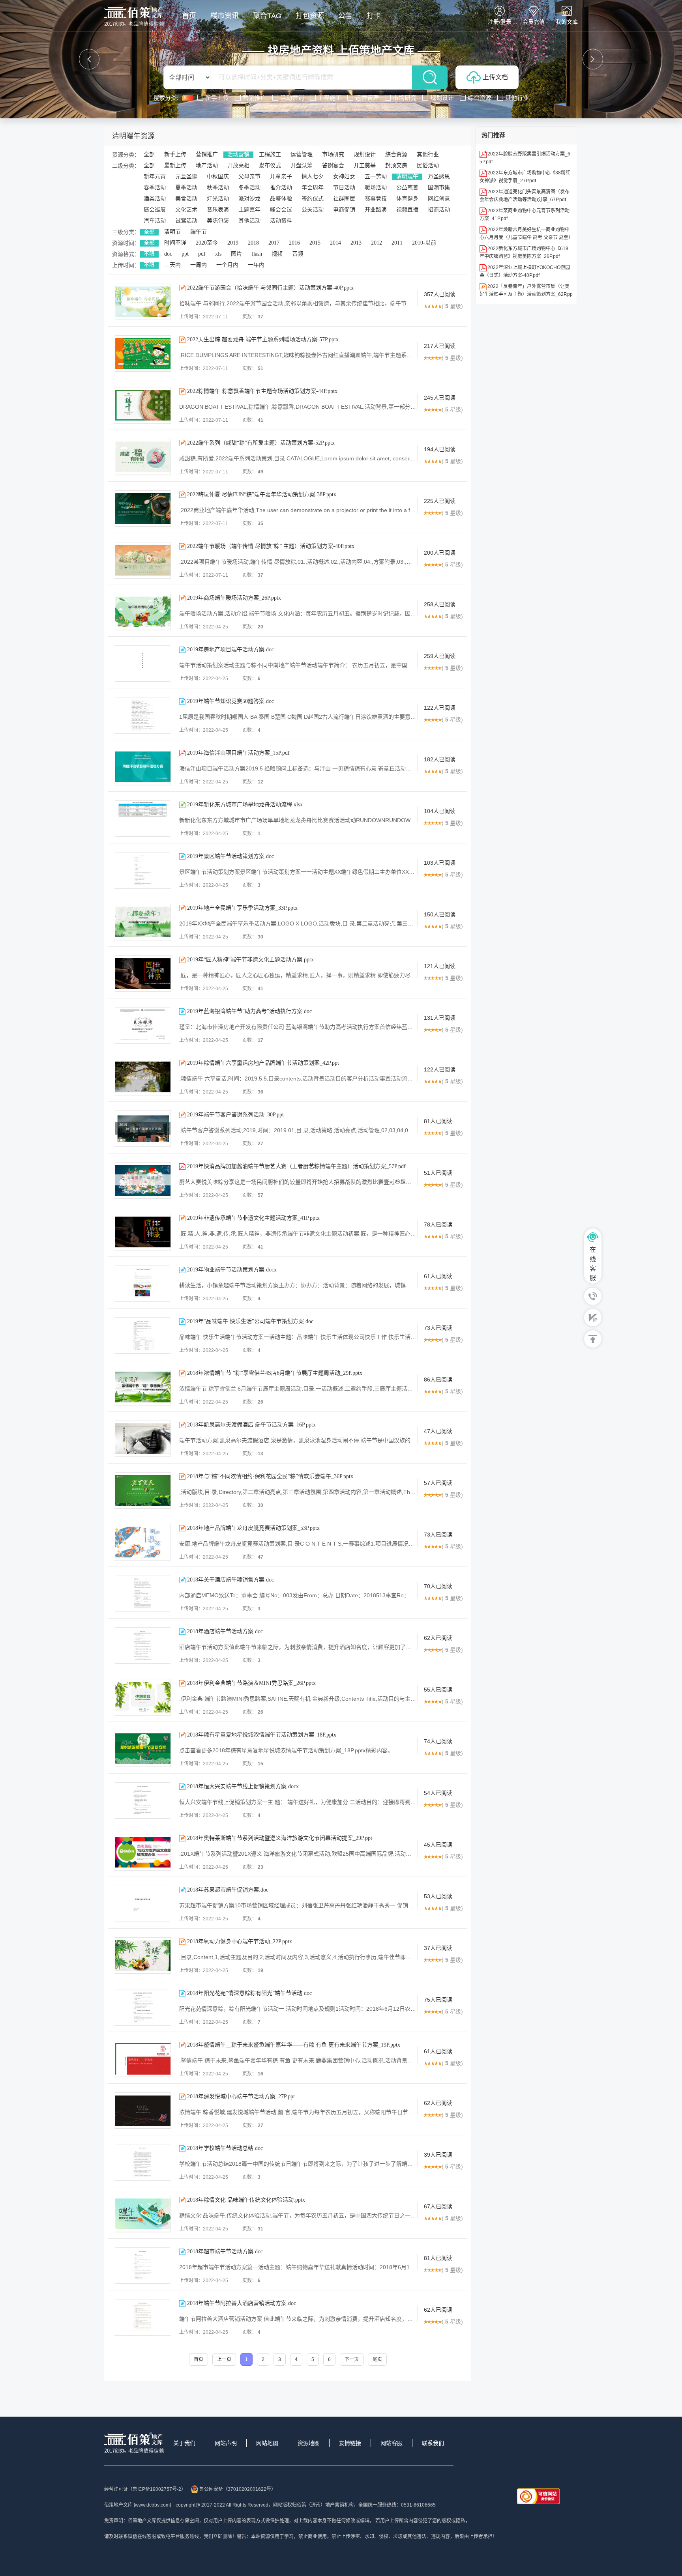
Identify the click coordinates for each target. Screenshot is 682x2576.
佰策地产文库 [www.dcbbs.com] (138, 2505)
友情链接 (350, 2443)
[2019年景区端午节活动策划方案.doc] (142, 870)
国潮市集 (439, 188)
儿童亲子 (281, 177)
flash (257, 254)
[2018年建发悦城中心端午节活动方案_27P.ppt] (143, 2111)
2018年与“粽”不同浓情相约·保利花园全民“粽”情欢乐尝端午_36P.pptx (270, 1476)
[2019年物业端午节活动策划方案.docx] (142, 1284)
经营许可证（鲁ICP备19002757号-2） (145, 2489)
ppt (185, 254)
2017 (274, 243)
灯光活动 (218, 199)
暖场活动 (376, 188)
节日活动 (344, 188)
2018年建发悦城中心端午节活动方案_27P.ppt (241, 2097)
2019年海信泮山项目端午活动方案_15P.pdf (238, 753)
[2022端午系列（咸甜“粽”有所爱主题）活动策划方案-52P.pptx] (143, 457)
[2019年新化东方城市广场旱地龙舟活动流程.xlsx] (142, 819)
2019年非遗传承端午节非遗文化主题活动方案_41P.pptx (253, 1218)
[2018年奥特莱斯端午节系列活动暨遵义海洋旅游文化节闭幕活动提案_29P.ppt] (143, 1852)
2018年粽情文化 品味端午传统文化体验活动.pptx (246, 2200)
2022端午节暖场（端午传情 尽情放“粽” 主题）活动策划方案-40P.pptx (271, 546)
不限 (149, 254)
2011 (397, 243)
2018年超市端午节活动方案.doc (225, 2252)
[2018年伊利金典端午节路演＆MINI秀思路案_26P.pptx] (143, 1697)
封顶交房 (396, 165)
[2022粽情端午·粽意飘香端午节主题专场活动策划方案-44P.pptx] (143, 405)
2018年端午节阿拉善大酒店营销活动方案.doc (242, 2303)
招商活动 (439, 210)
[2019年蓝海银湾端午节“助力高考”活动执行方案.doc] (142, 1025)
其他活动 (249, 221)
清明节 (172, 232)
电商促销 (344, 210)
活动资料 (281, 221)
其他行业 (428, 154)
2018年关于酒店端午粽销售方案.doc (230, 1580)
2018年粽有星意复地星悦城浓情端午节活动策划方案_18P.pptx (262, 1735)
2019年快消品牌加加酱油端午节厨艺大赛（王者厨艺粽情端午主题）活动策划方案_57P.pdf (296, 1166)
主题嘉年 (249, 210)
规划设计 (365, 154)
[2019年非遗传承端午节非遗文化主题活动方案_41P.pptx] (143, 1232)
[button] (89, 59)
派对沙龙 (249, 199)
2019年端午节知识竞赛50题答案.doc (230, 701)
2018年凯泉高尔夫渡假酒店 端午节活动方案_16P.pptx (251, 1425)
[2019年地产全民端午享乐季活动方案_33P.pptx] (143, 922)
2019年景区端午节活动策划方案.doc (230, 856)
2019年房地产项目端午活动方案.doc (230, 650)
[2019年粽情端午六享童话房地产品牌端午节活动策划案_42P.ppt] (143, 1077)
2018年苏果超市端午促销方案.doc (228, 1890)
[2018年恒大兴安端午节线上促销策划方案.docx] (142, 1800)
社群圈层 (344, 199)
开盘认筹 (302, 165)
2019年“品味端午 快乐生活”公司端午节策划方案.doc (250, 1321)
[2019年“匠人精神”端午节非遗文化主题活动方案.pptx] (143, 974)
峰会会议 (281, 210)
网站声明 (226, 2443)
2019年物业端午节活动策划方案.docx (232, 1270)
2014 (335, 243)
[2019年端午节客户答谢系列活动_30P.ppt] (143, 1129)
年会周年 (313, 188)
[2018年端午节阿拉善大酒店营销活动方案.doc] (142, 2317)
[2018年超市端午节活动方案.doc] (142, 2266)
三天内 (172, 265)
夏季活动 (186, 188)
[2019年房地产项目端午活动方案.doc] (142, 664)
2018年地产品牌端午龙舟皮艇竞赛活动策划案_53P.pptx (253, 1528)
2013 (356, 243)
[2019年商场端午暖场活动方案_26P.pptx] (143, 612)
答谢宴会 (333, 165)
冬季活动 (249, 188)
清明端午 (407, 177)
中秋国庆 (218, 177)
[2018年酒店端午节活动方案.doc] (142, 1645)
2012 (377, 243)
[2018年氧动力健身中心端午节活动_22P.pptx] (143, 1955)
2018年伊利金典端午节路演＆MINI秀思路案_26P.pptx (251, 1683)
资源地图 (309, 2443)
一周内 (199, 265)
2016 (294, 243)
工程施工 (270, 154)
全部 (149, 154)
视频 (277, 254)
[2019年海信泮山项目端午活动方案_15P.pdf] (143, 767)
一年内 (256, 265)
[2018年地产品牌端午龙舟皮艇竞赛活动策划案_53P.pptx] (143, 1542)
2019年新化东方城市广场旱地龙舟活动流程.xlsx (245, 805)
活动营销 (238, 154)
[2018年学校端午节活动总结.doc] (142, 2162)
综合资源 (396, 154)
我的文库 (567, 22)
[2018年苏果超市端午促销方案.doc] (142, 1904)
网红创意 (439, 199)
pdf (202, 254)
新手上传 (175, 154)
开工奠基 (365, 165)
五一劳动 (376, 177)
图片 (236, 254)
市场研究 (333, 154)
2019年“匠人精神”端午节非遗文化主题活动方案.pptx (250, 960)
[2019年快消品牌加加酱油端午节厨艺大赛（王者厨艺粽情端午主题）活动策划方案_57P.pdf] (143, 1180)
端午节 (199, 232)
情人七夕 (313, 177)
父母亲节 (249, 177)
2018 (253, 243)
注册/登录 (500, 22)
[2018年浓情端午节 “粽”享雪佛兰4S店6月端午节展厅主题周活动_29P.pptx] (143, 1387)
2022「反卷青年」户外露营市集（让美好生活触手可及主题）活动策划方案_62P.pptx (526, 294)
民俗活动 (428, 165)
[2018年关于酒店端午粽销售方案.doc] (142, 1594)
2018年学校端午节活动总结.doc (225, 2148)
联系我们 (433, 2443)
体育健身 (407, 199)
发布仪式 (270, 165)
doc (168, 254)
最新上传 (175, 165)
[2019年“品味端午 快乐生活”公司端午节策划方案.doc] (142, 1335)
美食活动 (186, 199)
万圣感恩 (439, 177)
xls (218, 254)
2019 (233, 243)
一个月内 (227, 265)
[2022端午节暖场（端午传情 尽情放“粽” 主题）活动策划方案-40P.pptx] (143, 560)
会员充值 (534, 22)
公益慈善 (407, 188)
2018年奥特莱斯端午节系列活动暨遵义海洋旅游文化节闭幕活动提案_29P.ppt (280, 1838)
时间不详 (175, 243)
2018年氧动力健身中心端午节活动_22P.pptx (240, 1941)
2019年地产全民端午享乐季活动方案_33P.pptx (242, 908)
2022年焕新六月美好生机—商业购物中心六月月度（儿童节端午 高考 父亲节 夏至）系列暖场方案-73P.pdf (525, 237)
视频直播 (407, 210)
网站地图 (267, 2443)
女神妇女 (344, 177)
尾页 (377, 2359)
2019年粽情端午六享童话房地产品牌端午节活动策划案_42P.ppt (263, 1063)
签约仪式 (313, 199)
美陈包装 (218, 221)
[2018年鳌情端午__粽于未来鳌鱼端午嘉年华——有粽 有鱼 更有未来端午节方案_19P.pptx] (143, 2059)
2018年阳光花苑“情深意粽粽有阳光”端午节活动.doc (249, 1993)
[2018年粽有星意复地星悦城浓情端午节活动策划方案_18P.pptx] (143, 1749)
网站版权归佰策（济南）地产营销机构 (313, 2505)
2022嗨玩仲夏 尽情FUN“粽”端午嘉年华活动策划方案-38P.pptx (262, 494)
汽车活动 (155, 221)
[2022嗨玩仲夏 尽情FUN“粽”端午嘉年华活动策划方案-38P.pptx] (143, 508)
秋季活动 (218, 188)
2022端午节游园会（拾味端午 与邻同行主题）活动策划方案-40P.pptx (270, 288)
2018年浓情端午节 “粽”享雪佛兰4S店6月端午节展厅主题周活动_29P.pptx (275, 1373)
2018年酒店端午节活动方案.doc (225, 1631)
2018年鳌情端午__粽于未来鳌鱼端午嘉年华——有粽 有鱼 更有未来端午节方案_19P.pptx (294, 2045)
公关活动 (313, 210)
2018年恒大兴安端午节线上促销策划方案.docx (243, 1786)
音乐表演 (218, 210)
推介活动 (281, 188)
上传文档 (495, 77)
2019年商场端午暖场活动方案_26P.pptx (234, 598)
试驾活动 (186, 221)
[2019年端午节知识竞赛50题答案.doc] (142, 715)
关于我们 (184, 2443)
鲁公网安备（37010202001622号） (238, 2489)
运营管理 (302, 154)
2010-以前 (424, 243)
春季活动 (155, 188)
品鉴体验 (281, 199)
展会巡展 (155, 210)
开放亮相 (238, 165)
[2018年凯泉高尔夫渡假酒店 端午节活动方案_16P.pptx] (143, 1439)
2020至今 (207, 243)
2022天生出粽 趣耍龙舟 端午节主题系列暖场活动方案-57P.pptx (263, 339)
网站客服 (392, 2443)
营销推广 (207, 154)
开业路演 (376, 210)
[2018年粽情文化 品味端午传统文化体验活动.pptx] (143, 2214)
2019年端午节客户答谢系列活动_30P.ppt (235, 1115)
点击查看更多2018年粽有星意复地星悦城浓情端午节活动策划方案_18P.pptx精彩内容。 (286, 1750)
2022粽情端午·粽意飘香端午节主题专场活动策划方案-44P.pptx (262, 391)
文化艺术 (186, 210)
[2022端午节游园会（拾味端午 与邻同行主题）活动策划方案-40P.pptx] (143, 302)
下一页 (352, 2359)
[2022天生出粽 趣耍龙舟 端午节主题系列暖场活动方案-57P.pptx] (143, 353)
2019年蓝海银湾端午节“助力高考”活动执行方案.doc (249, 1011)
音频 (298, 254)
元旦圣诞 (186, 177)
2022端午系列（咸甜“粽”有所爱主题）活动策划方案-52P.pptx (261, 443)
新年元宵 (155, 177)
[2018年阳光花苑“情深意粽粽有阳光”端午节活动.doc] (142, 2007)
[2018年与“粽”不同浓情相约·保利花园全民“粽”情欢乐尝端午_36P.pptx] (143, 1490)
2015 (315, 243)
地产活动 (207, 165)
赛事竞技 (376, 199)
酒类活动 (155, 199)
